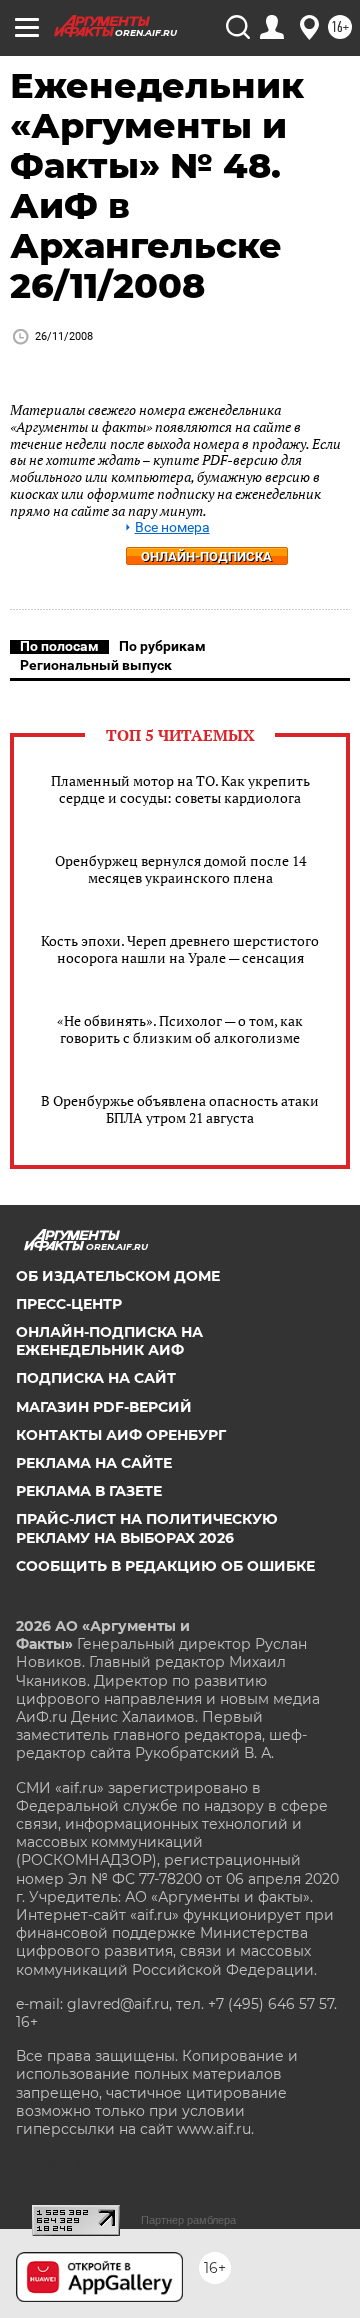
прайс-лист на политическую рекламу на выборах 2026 (147, 1528)
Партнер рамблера (188, 2220)
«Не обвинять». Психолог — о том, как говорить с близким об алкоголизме (180, 1029)
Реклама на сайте (94, 1463)
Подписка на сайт (96, 1378)
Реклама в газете (89, 1491)
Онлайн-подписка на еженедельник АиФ (109, 1341)
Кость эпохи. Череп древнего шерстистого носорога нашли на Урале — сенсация (180, 949)
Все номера (172, 527)
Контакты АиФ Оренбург (121, 1435)
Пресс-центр (69, 1304)
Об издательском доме (118, 1276)
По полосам (59, 646)
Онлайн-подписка (206, 556)
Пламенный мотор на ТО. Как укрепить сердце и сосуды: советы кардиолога (180, 789)
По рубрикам (162, 646)
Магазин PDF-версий (104, 1407)
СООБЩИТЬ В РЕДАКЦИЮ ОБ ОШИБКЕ (165, 1566)
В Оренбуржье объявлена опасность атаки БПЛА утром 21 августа (180, 1109)
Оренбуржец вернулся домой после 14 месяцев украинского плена (180, 869)
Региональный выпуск (96, 665)
